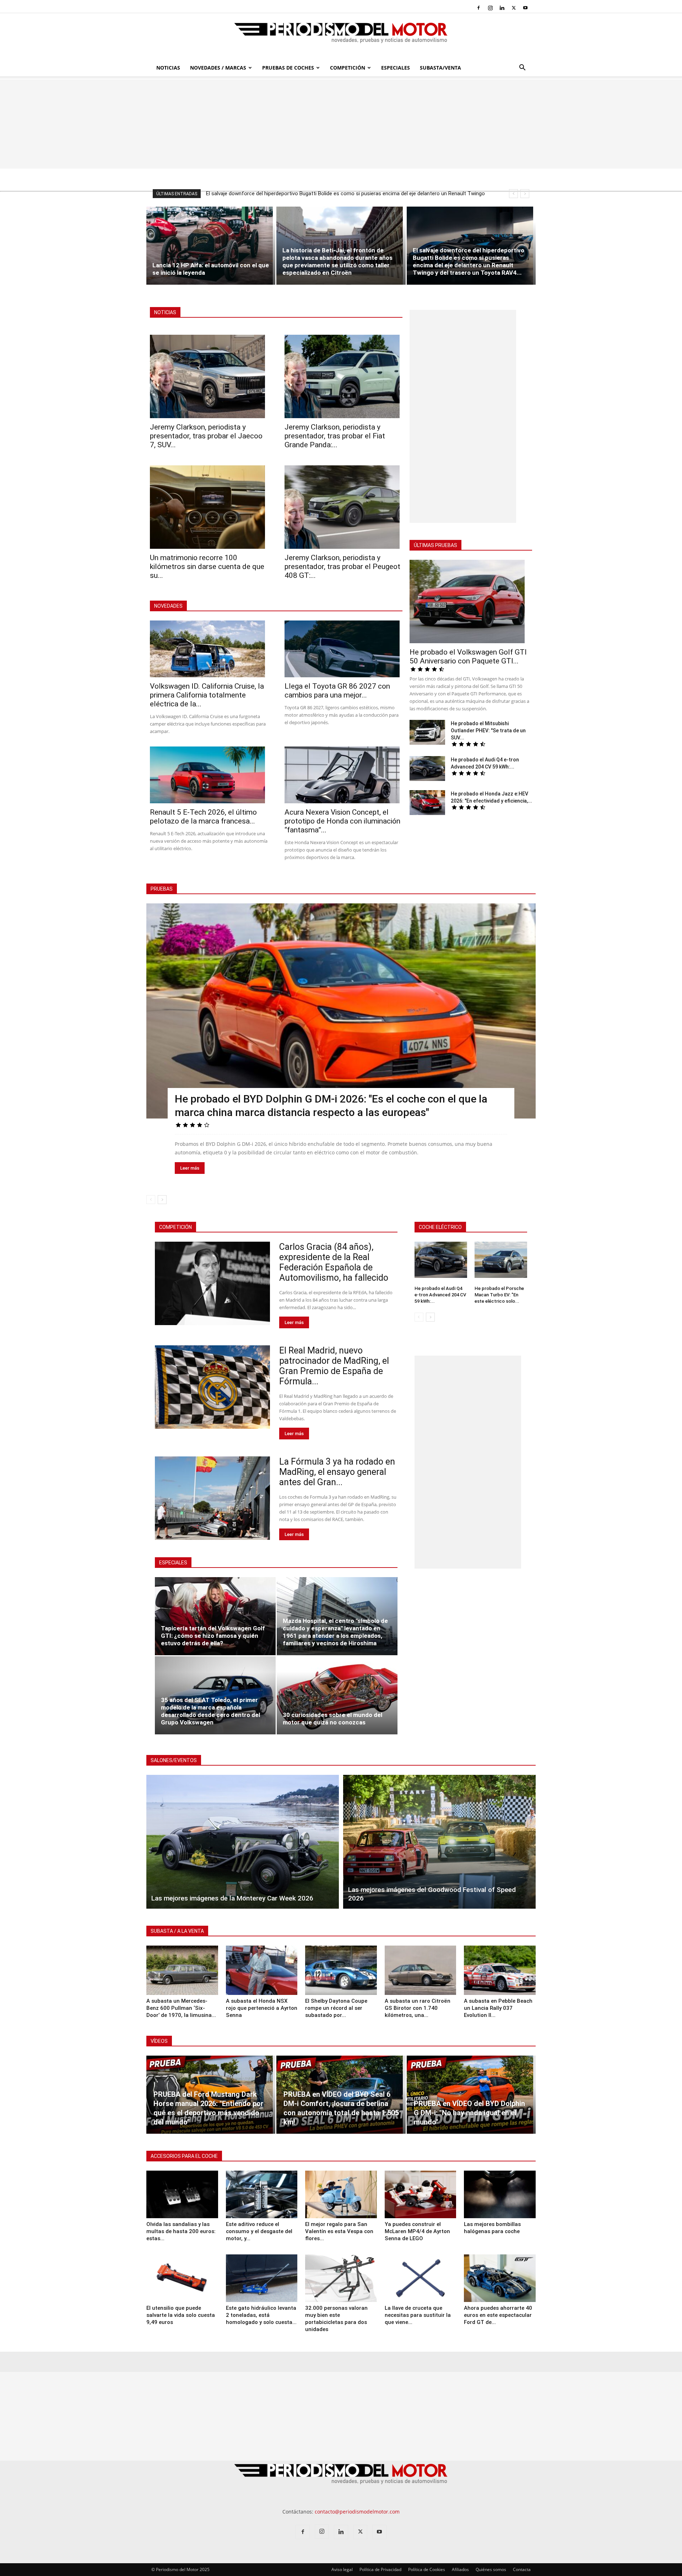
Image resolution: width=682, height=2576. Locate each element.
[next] (525, 194)
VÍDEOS (159, 2041)
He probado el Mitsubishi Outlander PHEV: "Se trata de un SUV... (488, 731)
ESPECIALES (173, 1563)
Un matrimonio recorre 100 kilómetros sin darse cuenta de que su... (207, 567)
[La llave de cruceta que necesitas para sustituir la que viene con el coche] (421, 2278)
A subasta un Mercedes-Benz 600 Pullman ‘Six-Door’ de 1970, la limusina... (181, 2008)
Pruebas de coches (288, 68)
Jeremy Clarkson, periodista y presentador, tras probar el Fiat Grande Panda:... (335, 436)
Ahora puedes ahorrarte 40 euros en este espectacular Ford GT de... (498, 2315)
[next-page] (162, 1200)
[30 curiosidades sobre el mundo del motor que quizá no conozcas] (337, 1695)
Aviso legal (342, 2569)
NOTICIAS (165, 312)
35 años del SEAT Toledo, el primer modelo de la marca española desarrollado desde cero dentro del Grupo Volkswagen (210, 1711)
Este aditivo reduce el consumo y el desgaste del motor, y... (259, 2231)
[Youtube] (525, 8)
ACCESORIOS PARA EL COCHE (184, 2156)
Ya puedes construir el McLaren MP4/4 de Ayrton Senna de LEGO (417, 2231)
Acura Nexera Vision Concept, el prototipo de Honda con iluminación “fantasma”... (342, 821)
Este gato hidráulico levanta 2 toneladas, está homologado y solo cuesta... (261, 2315)
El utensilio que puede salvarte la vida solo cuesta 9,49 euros (181, 2315)
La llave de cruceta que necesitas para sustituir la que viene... (418, 2315)
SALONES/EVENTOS (174, 1760)
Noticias (168, 68)
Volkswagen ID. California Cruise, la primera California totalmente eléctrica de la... (207, 695)
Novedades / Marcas (218, 68)
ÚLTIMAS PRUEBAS (435, 545)
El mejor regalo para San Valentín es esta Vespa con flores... (339, 2231)
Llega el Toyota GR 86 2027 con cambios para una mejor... (337, 691)
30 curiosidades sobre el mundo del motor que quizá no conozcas (332, 1719)
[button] (522, 68)
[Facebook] (478, 8)
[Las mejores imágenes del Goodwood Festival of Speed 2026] (439, 1842)
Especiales (396, 68)
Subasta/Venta (440, 68)
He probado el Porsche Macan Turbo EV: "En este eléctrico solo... (499, 1295)
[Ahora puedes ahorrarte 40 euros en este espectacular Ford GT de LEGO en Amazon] (500, 2278)
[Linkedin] (502, 8)
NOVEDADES (168, 606)
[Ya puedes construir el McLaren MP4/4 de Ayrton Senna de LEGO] (421, 2194)
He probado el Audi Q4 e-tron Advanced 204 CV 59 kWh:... (440, 1295)
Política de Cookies (427, 2569)
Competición (348, 68)
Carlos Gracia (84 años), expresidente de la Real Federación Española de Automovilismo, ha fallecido (335, 1262)
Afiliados (460, 2569)
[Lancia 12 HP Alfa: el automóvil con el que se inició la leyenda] (211, 246)
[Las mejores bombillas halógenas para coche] (500, 2194)
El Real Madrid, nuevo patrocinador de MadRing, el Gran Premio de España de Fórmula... (334, 1366)
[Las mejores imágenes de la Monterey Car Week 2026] (243, 1842)
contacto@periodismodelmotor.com (357, 2512)
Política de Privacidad (380, 2569)
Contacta (522, 2569)
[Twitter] (514, 8)
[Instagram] (490, 8)
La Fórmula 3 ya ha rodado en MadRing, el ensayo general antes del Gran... (337, 1472)
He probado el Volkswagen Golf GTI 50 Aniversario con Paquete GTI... (468, 657)
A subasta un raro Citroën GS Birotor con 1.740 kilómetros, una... (418, 2008)
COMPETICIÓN (175, 1227)
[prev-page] (151, 1200)
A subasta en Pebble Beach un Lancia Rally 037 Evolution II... (498, 2008)
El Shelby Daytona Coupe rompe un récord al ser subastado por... (336, 2008)
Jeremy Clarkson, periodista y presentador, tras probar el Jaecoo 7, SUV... (206, 436)
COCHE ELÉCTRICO (440, 1227)
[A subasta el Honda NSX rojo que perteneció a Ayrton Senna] (262, 1970)
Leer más (190, 1168)
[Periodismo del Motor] (341, 37)
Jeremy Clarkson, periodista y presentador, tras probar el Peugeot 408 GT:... (342, 567)
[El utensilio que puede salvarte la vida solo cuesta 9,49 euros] (182, 2278)
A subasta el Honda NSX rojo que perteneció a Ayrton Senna (262, 2008)
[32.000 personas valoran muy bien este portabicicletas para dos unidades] (341, 2278)
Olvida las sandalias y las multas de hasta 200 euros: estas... (181, 2231)
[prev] (513, 194)
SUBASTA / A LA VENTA (177, 1931)
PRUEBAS (162, 889)
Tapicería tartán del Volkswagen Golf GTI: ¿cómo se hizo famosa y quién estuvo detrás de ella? (213, 1636)
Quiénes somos (491, 2569)
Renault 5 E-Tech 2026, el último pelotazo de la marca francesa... (203, 817)
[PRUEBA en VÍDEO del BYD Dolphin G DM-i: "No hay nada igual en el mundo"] (471, 2095)
